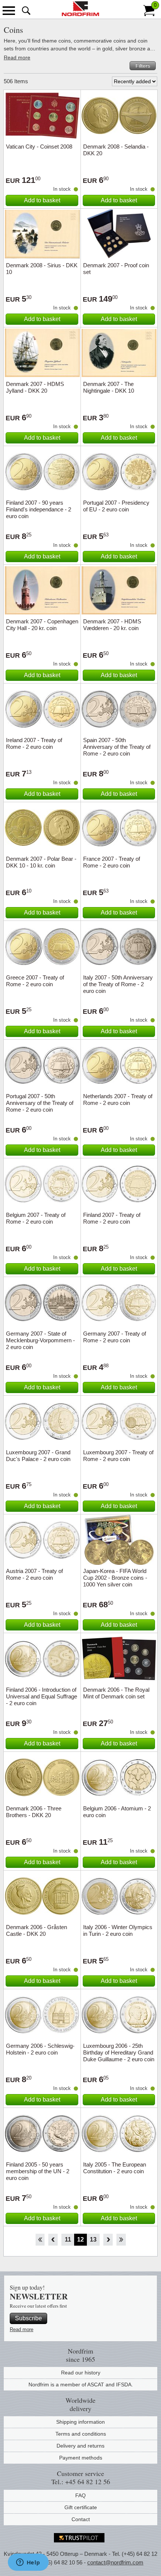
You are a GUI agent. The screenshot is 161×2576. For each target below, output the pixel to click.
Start (40, 2240)
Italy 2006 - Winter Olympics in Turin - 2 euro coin (118, 1930)
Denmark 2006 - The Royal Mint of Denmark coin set (116, 1693)
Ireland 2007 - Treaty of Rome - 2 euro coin (34, 743)
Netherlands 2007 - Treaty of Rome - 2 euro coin (118, 1099)
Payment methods (81, 2458)
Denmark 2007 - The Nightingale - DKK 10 (109, 387)
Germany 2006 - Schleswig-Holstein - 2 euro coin (40, 2049)
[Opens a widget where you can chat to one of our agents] (28, 2563)
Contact (81, 2519)
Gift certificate (81, 2507)
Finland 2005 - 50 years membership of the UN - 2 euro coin (38, 2171)
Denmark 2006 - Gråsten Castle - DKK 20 (37, 1930)
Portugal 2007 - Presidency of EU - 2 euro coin (116, 506)
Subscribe (28, 2318)
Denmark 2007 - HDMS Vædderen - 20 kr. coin (112, 625)
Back (53, 2240)
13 (93, 2239)
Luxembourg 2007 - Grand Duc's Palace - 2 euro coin (38, 1456)
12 (80, 2239)
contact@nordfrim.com (115, 2562)
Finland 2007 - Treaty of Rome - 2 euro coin (112, 1218)
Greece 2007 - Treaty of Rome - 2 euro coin (35, 981)
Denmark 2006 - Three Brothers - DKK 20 (34, 1812)
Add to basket (42, 200)
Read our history (81, 2373)
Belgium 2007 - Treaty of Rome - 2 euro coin (36, 1218)
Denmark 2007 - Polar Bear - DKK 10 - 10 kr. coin (41, 862)
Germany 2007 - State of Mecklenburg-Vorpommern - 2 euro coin (40, 1340)
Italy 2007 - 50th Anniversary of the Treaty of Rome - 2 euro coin (118, 984)
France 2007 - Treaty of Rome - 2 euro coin (112, 862)
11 (68, 2239)
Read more (17, 57)
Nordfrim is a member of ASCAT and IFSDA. (81, 2385)
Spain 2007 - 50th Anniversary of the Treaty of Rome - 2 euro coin (117, 747)
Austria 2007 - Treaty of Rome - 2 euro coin (34, 1574)
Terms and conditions (81, 2434)
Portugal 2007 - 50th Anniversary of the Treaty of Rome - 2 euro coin (40, 1103)
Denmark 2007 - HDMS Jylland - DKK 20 (35, 387)
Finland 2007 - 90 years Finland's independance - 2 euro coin (39, 509)
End (121, 2240)
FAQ (80, 2495)
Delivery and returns (80, 2446)
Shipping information (80, 2422)
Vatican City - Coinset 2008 (39, 147)
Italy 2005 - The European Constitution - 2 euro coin (115, 2168)
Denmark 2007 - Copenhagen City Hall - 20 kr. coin (42, 625)
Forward (108, 2240)
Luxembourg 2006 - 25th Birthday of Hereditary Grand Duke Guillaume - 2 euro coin (119, 2052)
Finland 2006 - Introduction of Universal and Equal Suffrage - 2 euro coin (42, 1696)
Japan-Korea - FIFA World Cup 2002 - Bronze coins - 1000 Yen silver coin (115, 1578)
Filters (143, 66)
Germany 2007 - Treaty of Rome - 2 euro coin (115, 1337)
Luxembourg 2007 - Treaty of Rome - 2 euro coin (118, 1456)
